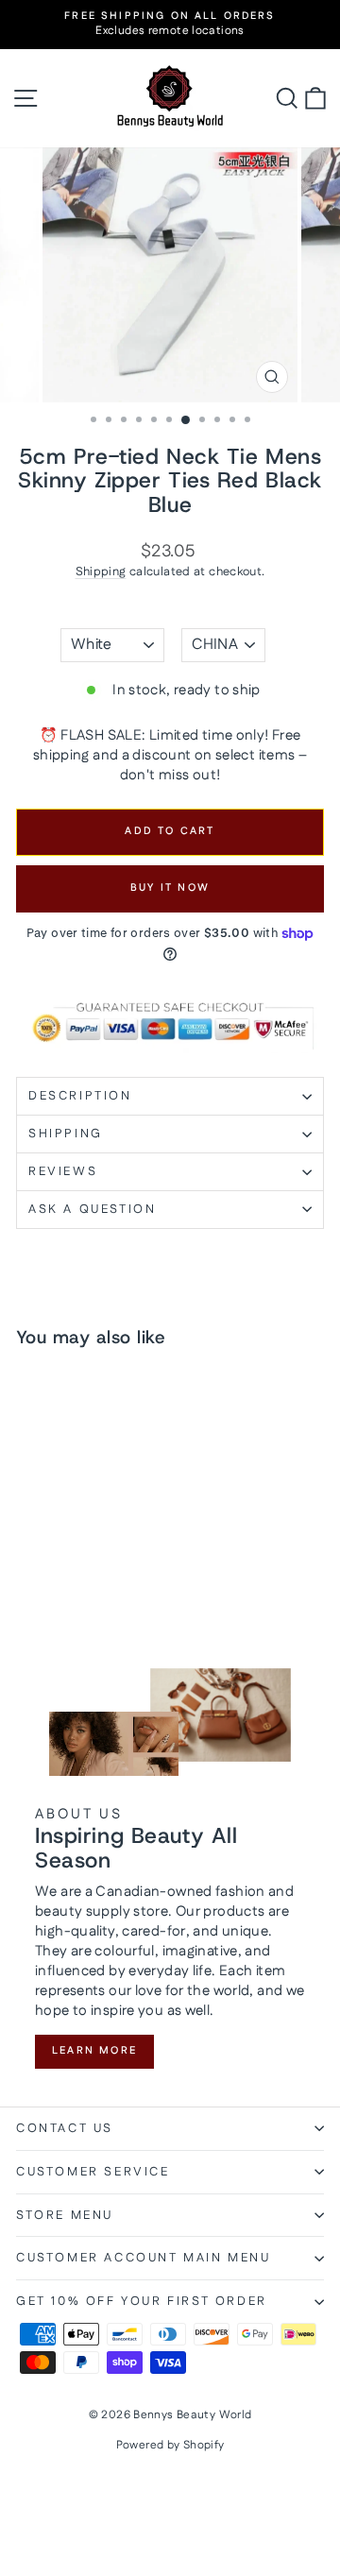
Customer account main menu (144, 2258)
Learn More (94, 2051)
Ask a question (92, 1209)
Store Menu (65, 2215)
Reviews (63, 1171)
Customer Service (93, 2172)
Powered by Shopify (170, 2445)
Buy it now (170, 888)
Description (80, 1096)
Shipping (101, 571)
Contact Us (65, 2128)
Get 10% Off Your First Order (142, 2301)
